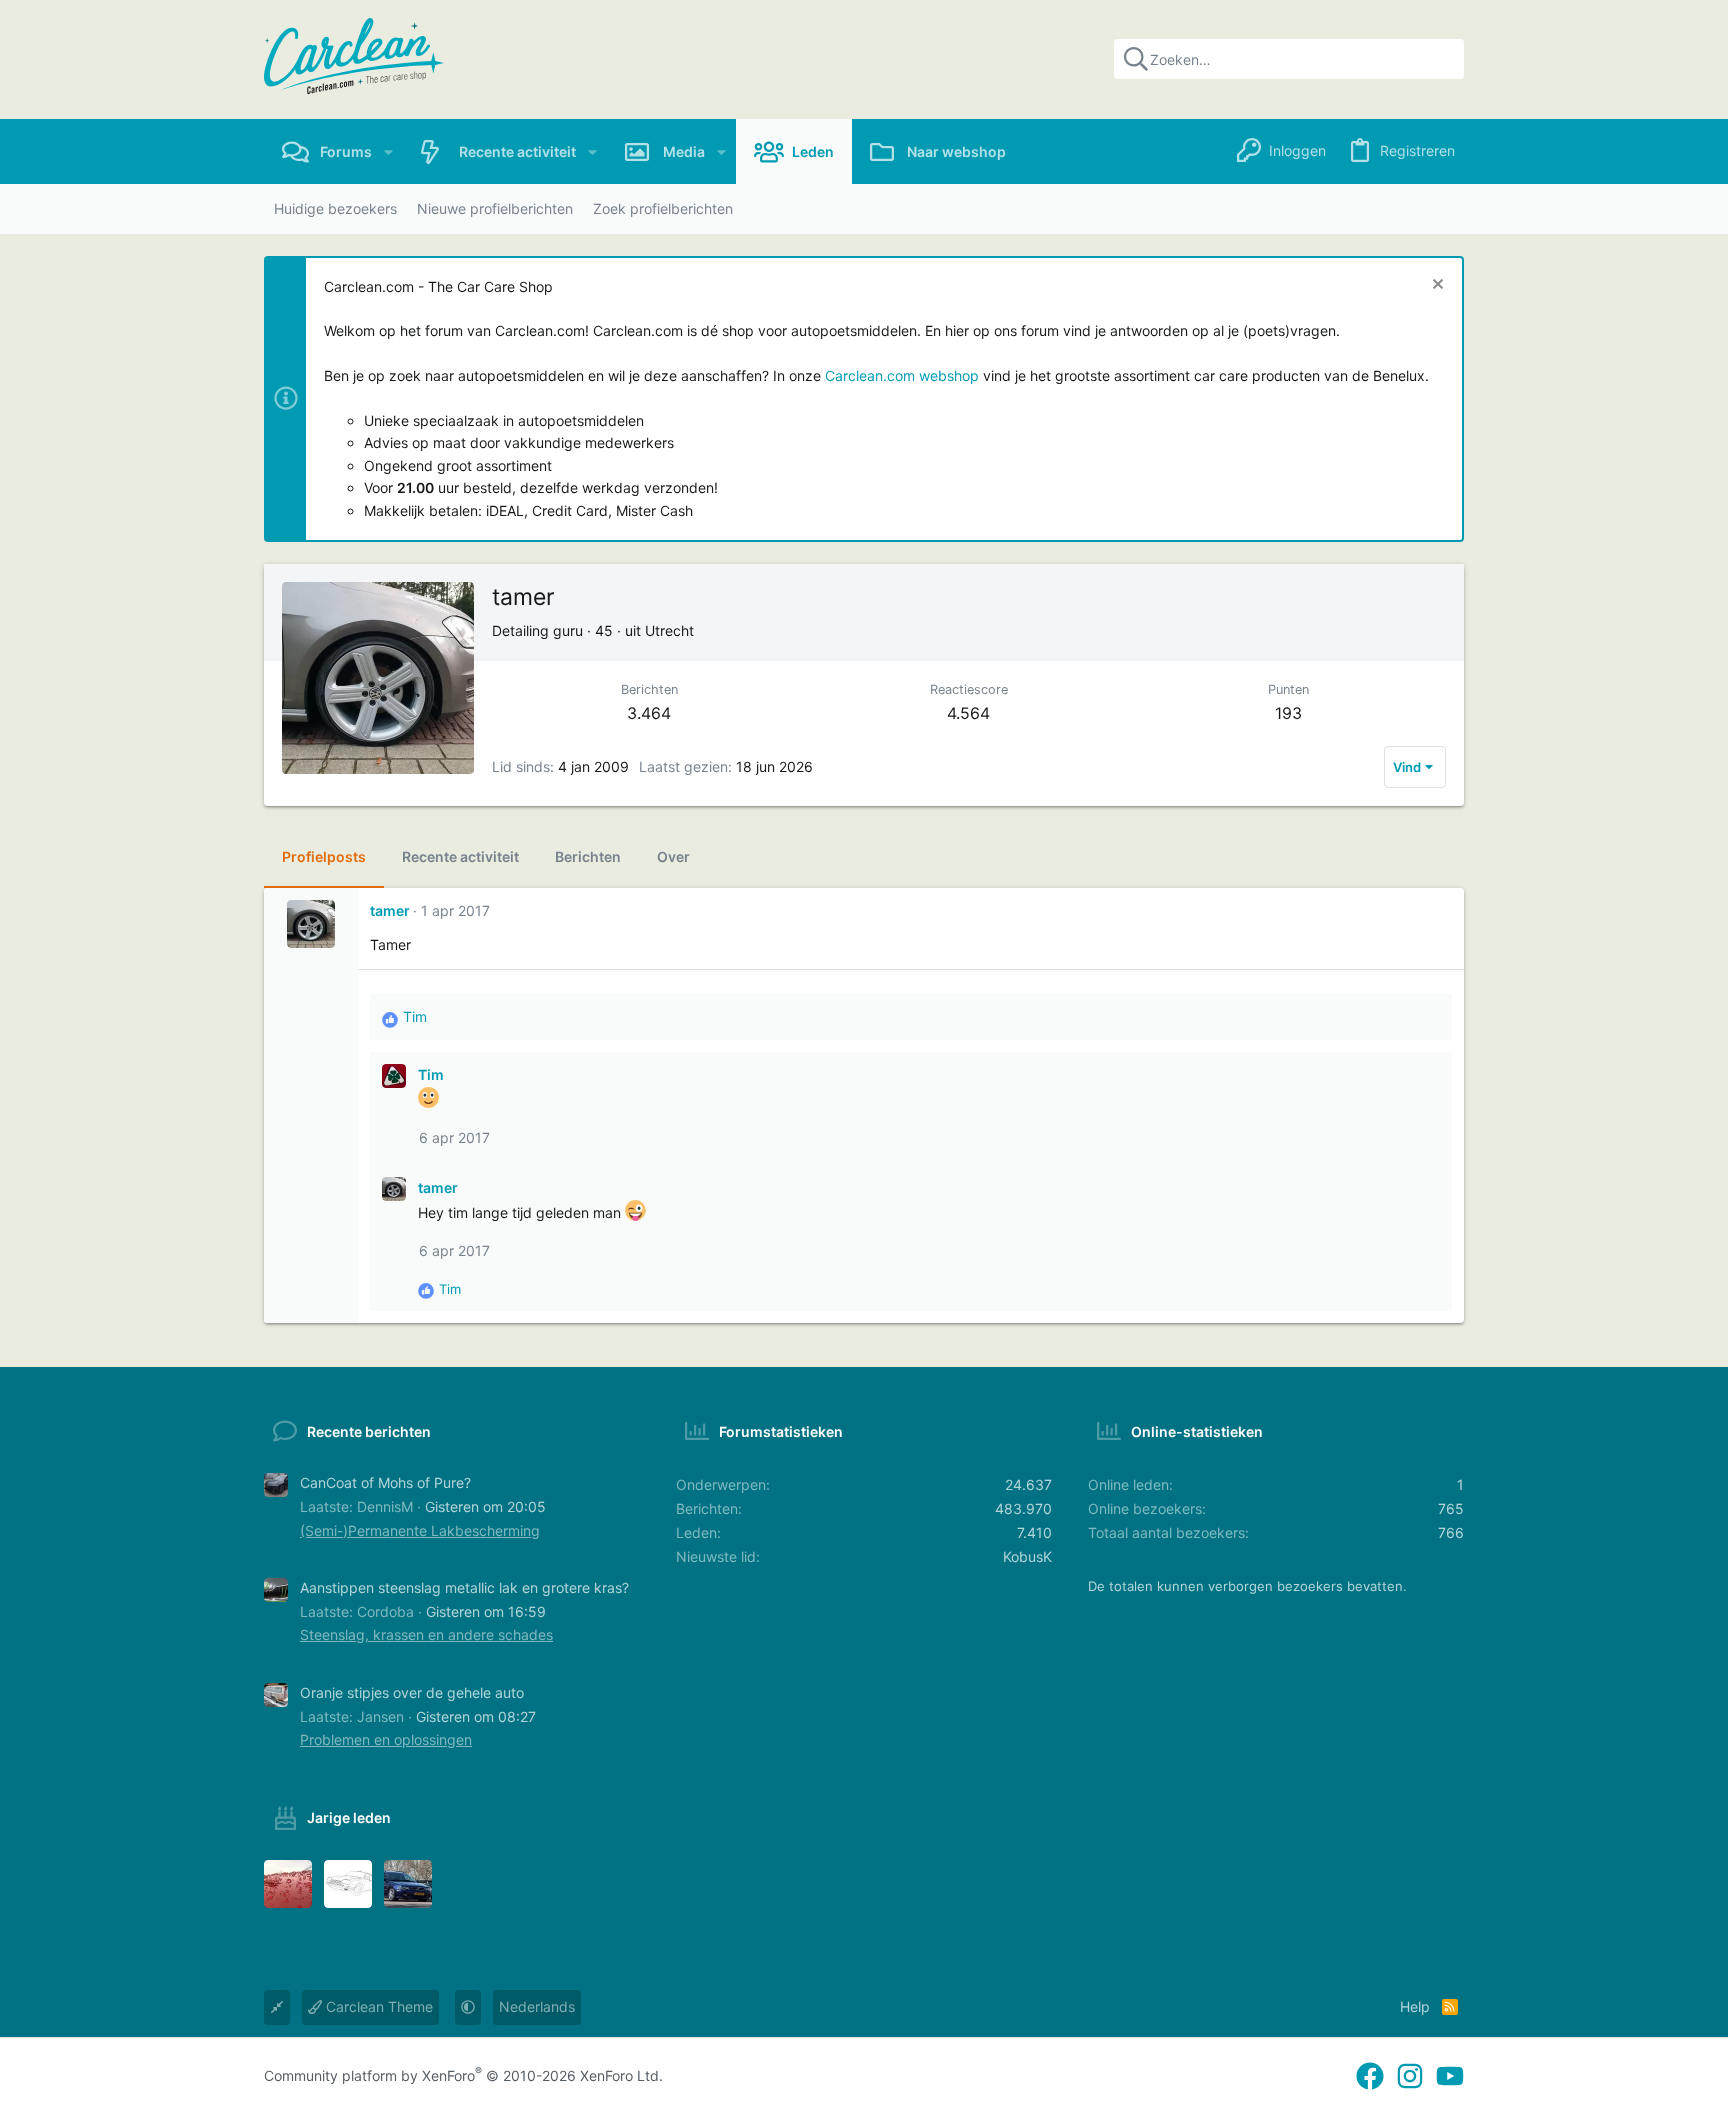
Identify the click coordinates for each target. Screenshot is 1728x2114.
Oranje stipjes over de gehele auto (412, 1692)
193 (1288, 713)
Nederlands (537, 2006)
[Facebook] (1370, 2076)
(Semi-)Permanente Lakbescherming (420, 1530)
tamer (390, 910)
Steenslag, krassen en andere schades (426, 1634)
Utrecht (669, 630)
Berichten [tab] (588, 856)
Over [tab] (673, 856)
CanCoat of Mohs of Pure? (385, 1482)
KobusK (1027, 1556)
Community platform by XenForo (463, 2075)
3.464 (649, 713)
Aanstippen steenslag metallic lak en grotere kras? (464, 1587)
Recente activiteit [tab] (460, 856)
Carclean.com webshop (902, 375)
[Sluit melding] (1435, 286)
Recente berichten (369, 1431)
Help (1415, 2006)
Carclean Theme (377, 2006)
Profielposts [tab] (324, 856)
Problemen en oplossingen (386, 1739)
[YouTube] (1450, 2076)
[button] (388, 151)
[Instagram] (1410, 2076)
